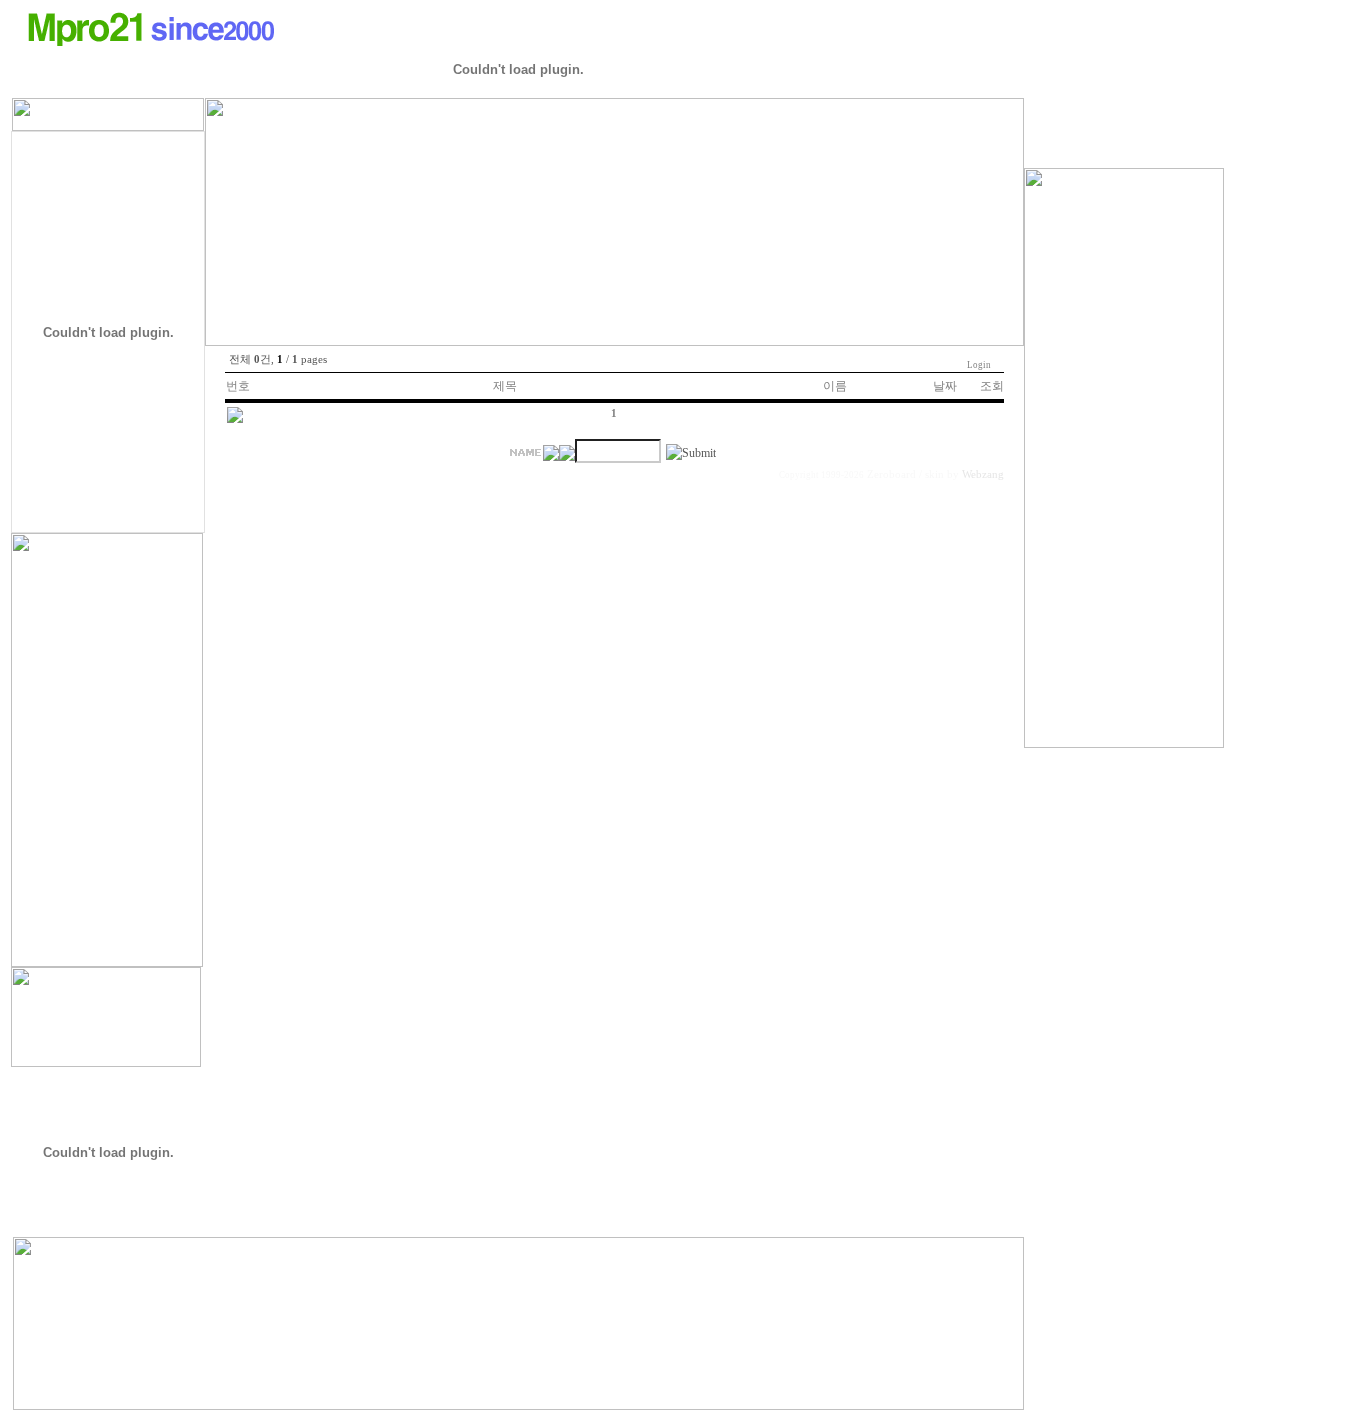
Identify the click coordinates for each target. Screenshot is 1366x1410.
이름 (835, 386)
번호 (238, 386)
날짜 (945, 386)
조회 (992, 386)
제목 (505, 386)
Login (979, 365)
